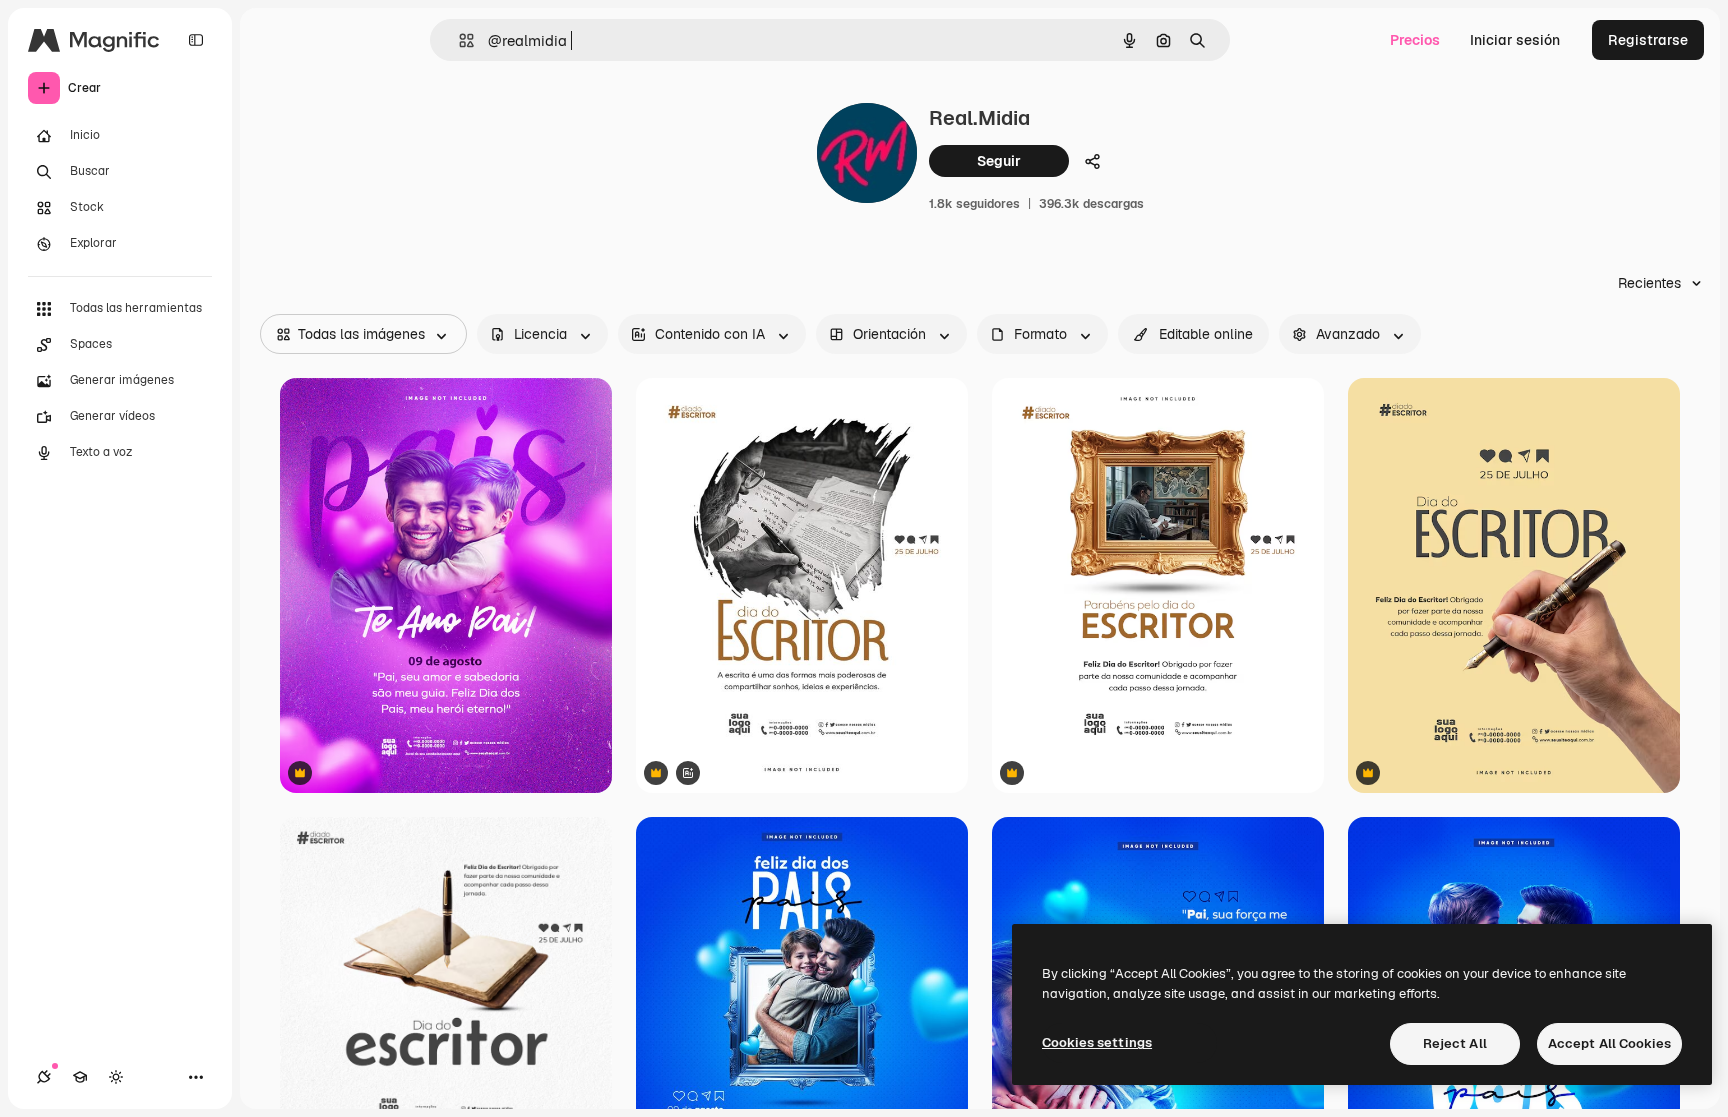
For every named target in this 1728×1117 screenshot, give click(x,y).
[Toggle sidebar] (196, 40)
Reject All (1455, 1043)
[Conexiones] (44, 1077)
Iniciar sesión (1515, 40)
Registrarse (1648, 40)
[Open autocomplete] (458, 40)
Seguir (999, 161)
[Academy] (80, 1077)
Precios (1415, 40)
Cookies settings (1097, 1042)
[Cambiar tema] (116, 1077)
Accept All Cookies (1609, 1043)
